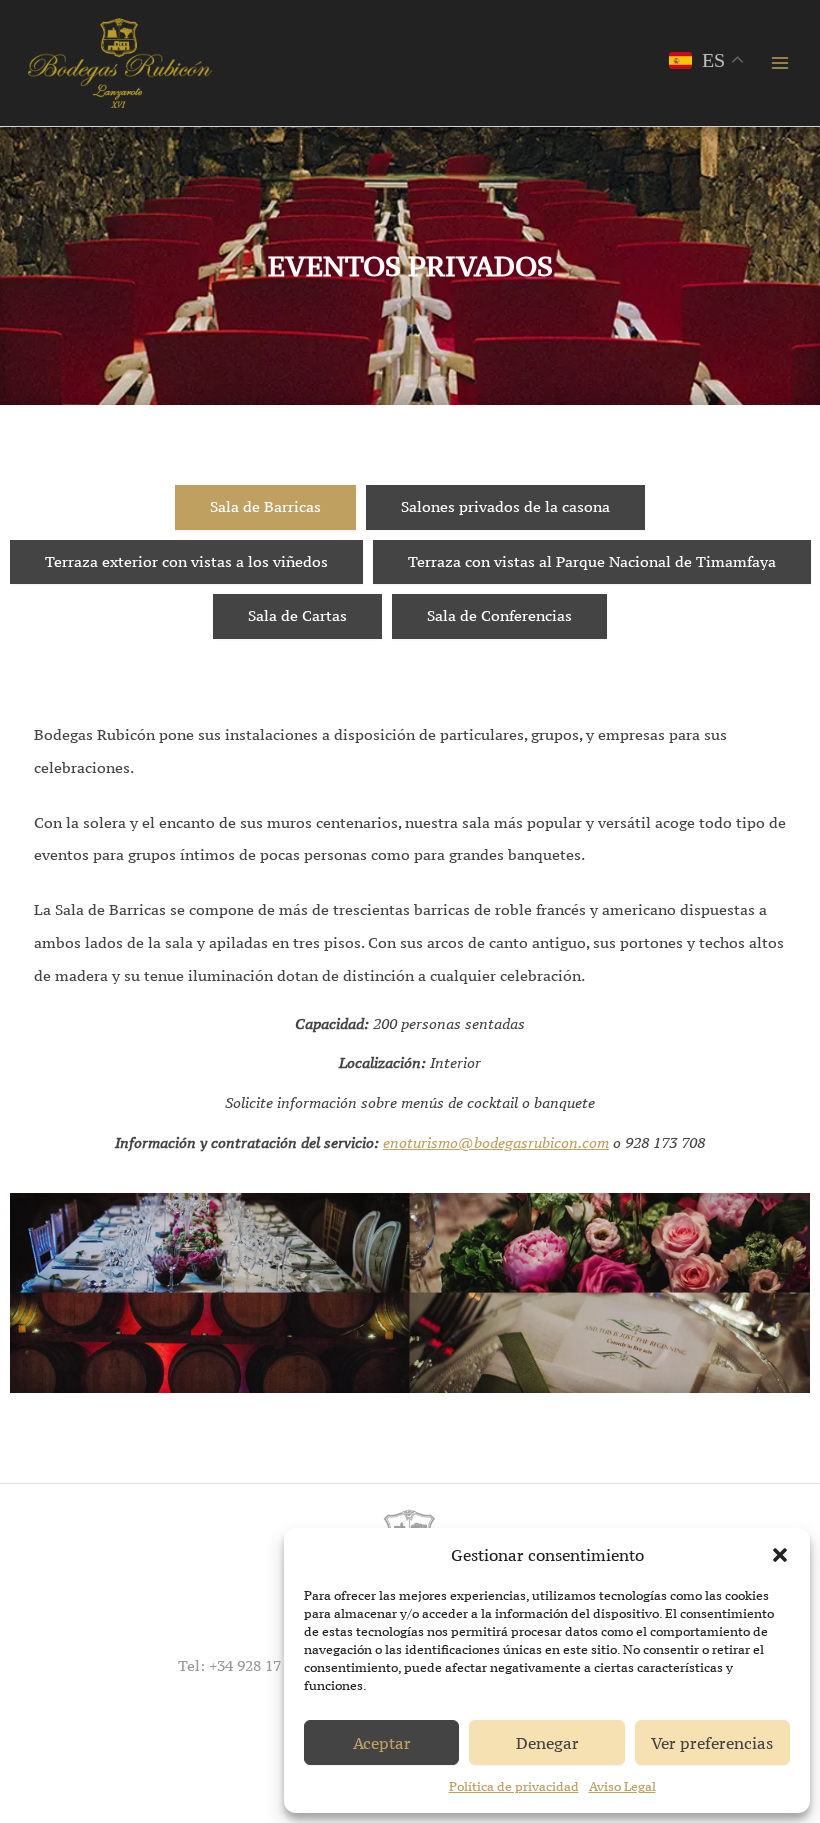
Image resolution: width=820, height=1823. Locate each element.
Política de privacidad (514, 1786)
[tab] (265, 507)
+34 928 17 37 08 (265, 1666)
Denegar (547, 1743)
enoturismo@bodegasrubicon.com (496, 1143)
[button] (780, 1555)
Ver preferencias (712, 1743)
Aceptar (382, 1743)
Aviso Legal (622, 1786)
